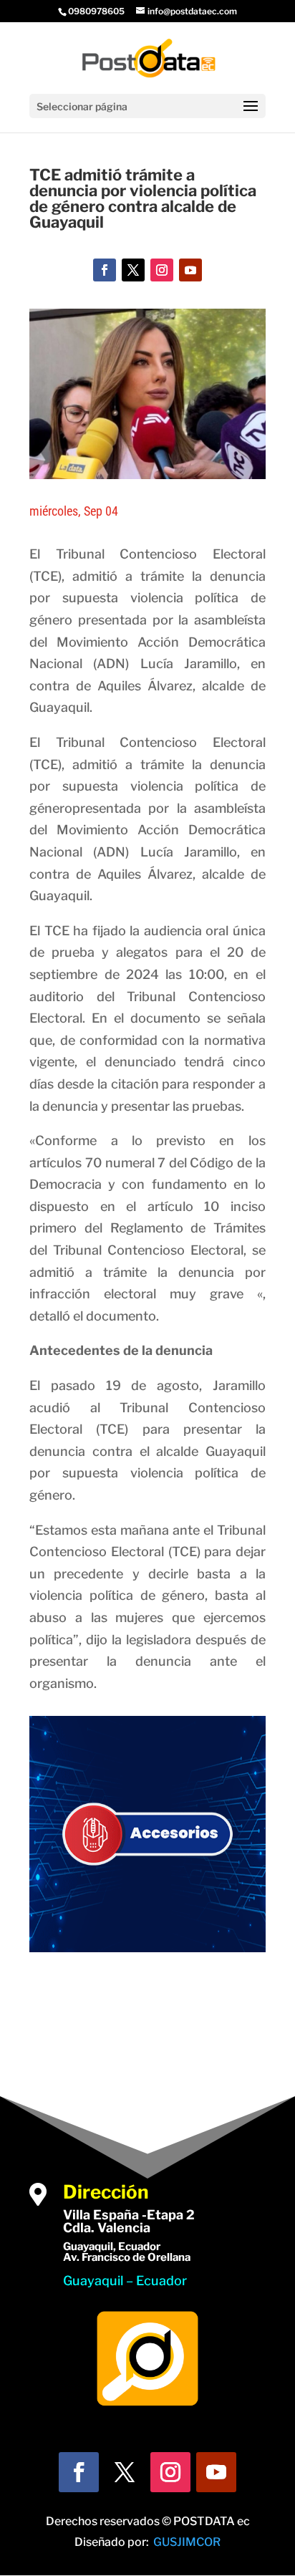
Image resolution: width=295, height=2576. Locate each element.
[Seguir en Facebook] (105, 270)
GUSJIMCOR (187, 2542)
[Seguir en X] (133, 270)
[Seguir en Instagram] (162, 270)
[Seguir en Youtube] (190, 270)
